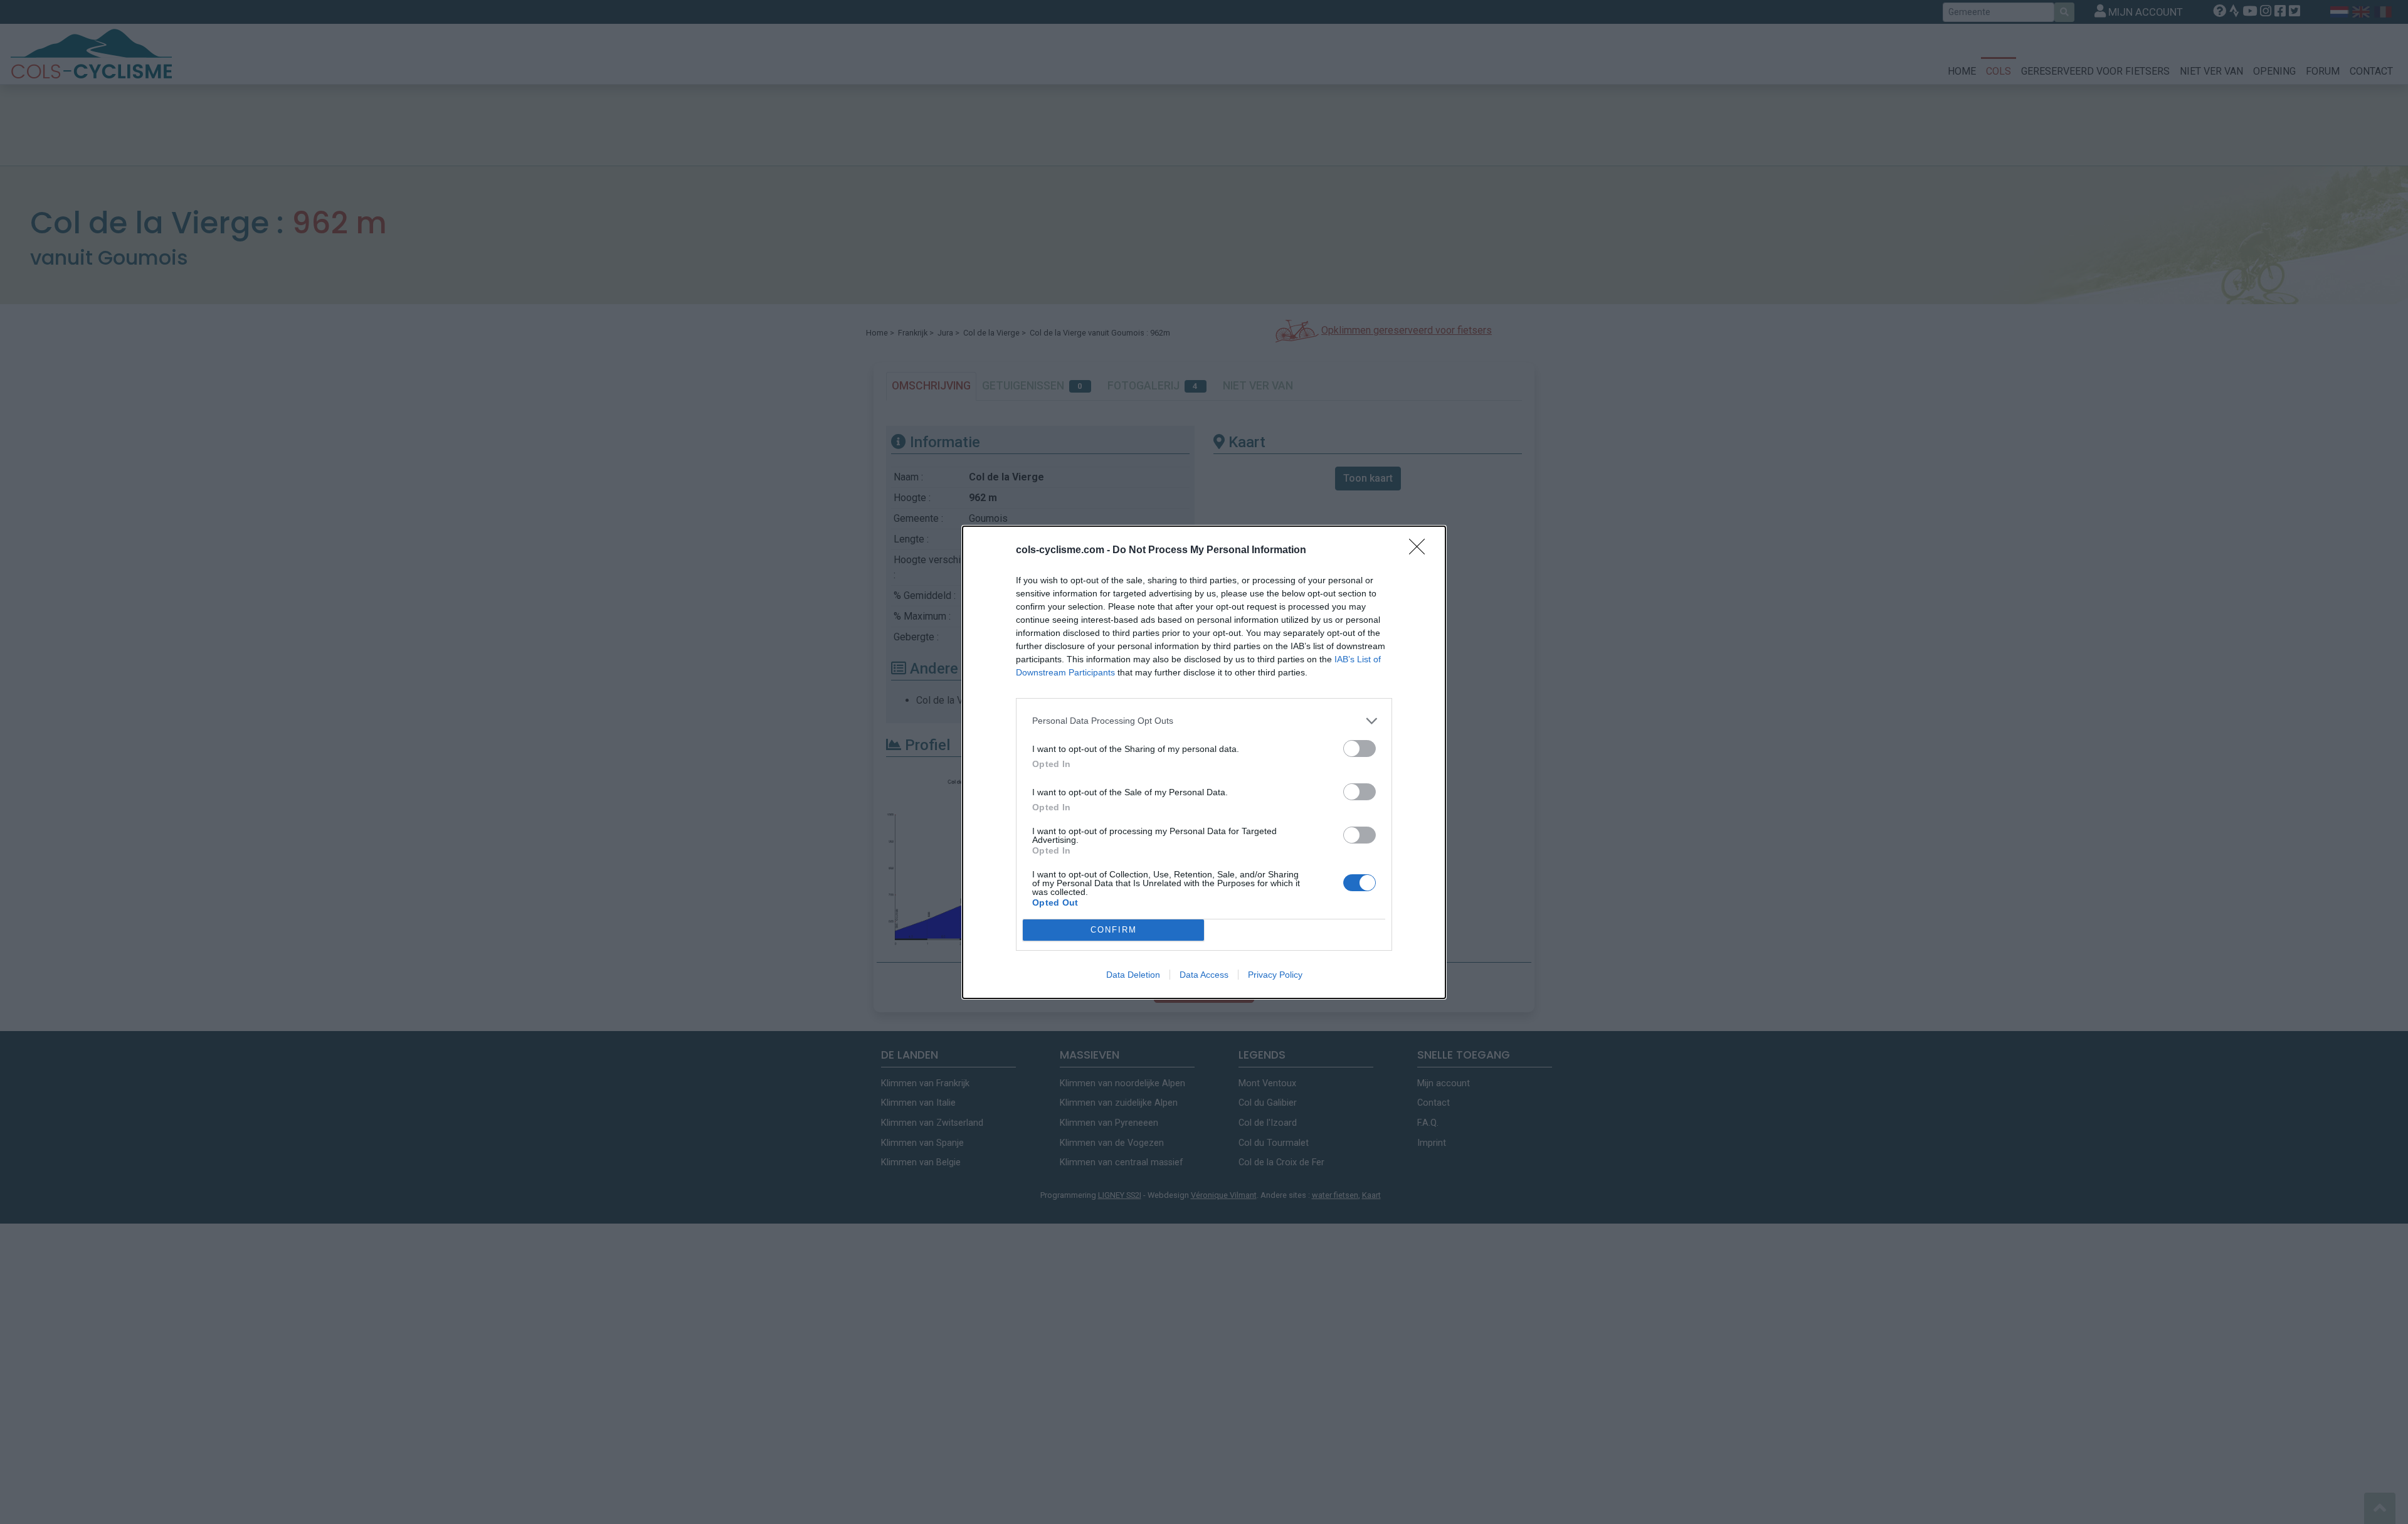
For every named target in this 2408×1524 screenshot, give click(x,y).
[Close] (1421, 551)
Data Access (1204, 975)
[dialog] (1204, 762)
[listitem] (1204, 721)
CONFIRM (1114, 930)
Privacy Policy (1275, 975)
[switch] (1360, 749)
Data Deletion (1133, 975)
